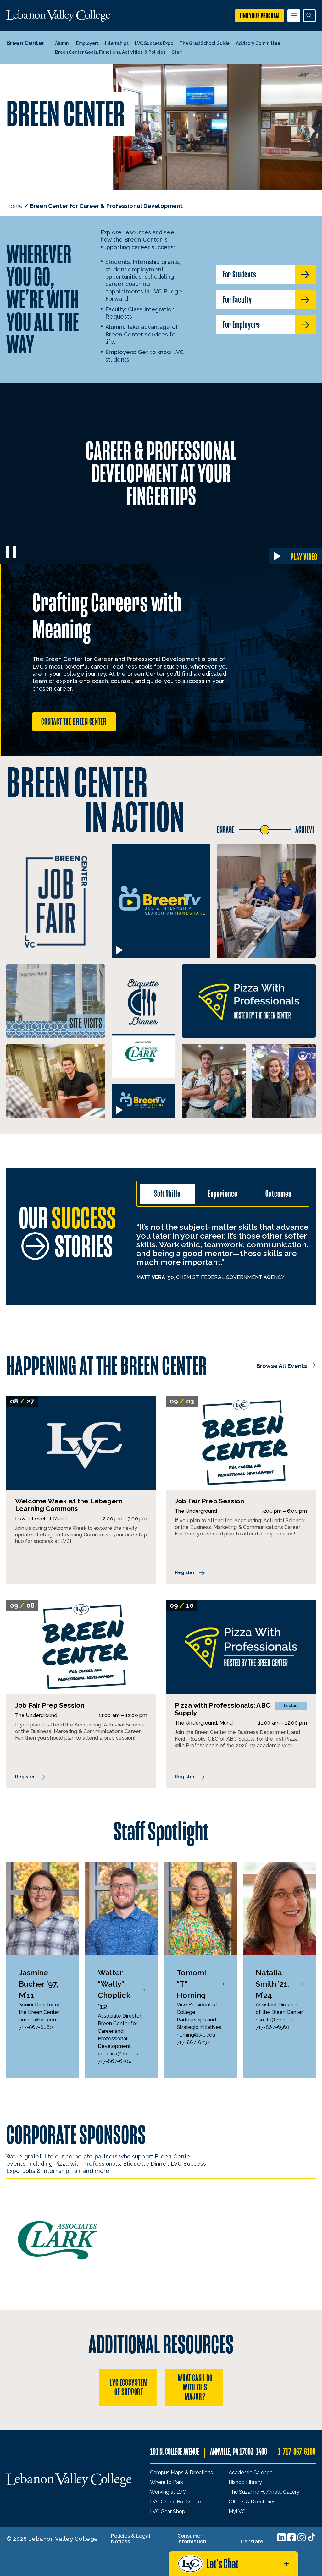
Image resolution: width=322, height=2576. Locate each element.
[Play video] (119, 950)
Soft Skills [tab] (167, 1194)
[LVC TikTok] (312, 2537)
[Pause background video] (11, 552)
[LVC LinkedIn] (281, 2537)
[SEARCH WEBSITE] (309, 16)
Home (14, 206)
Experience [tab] (223, 1194)
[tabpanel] (223, 1251)
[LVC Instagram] (302, 2537)
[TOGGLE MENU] (294, 16)
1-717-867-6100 (297, 2452)
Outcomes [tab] (278, 1194)
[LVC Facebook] (291, 2537)
